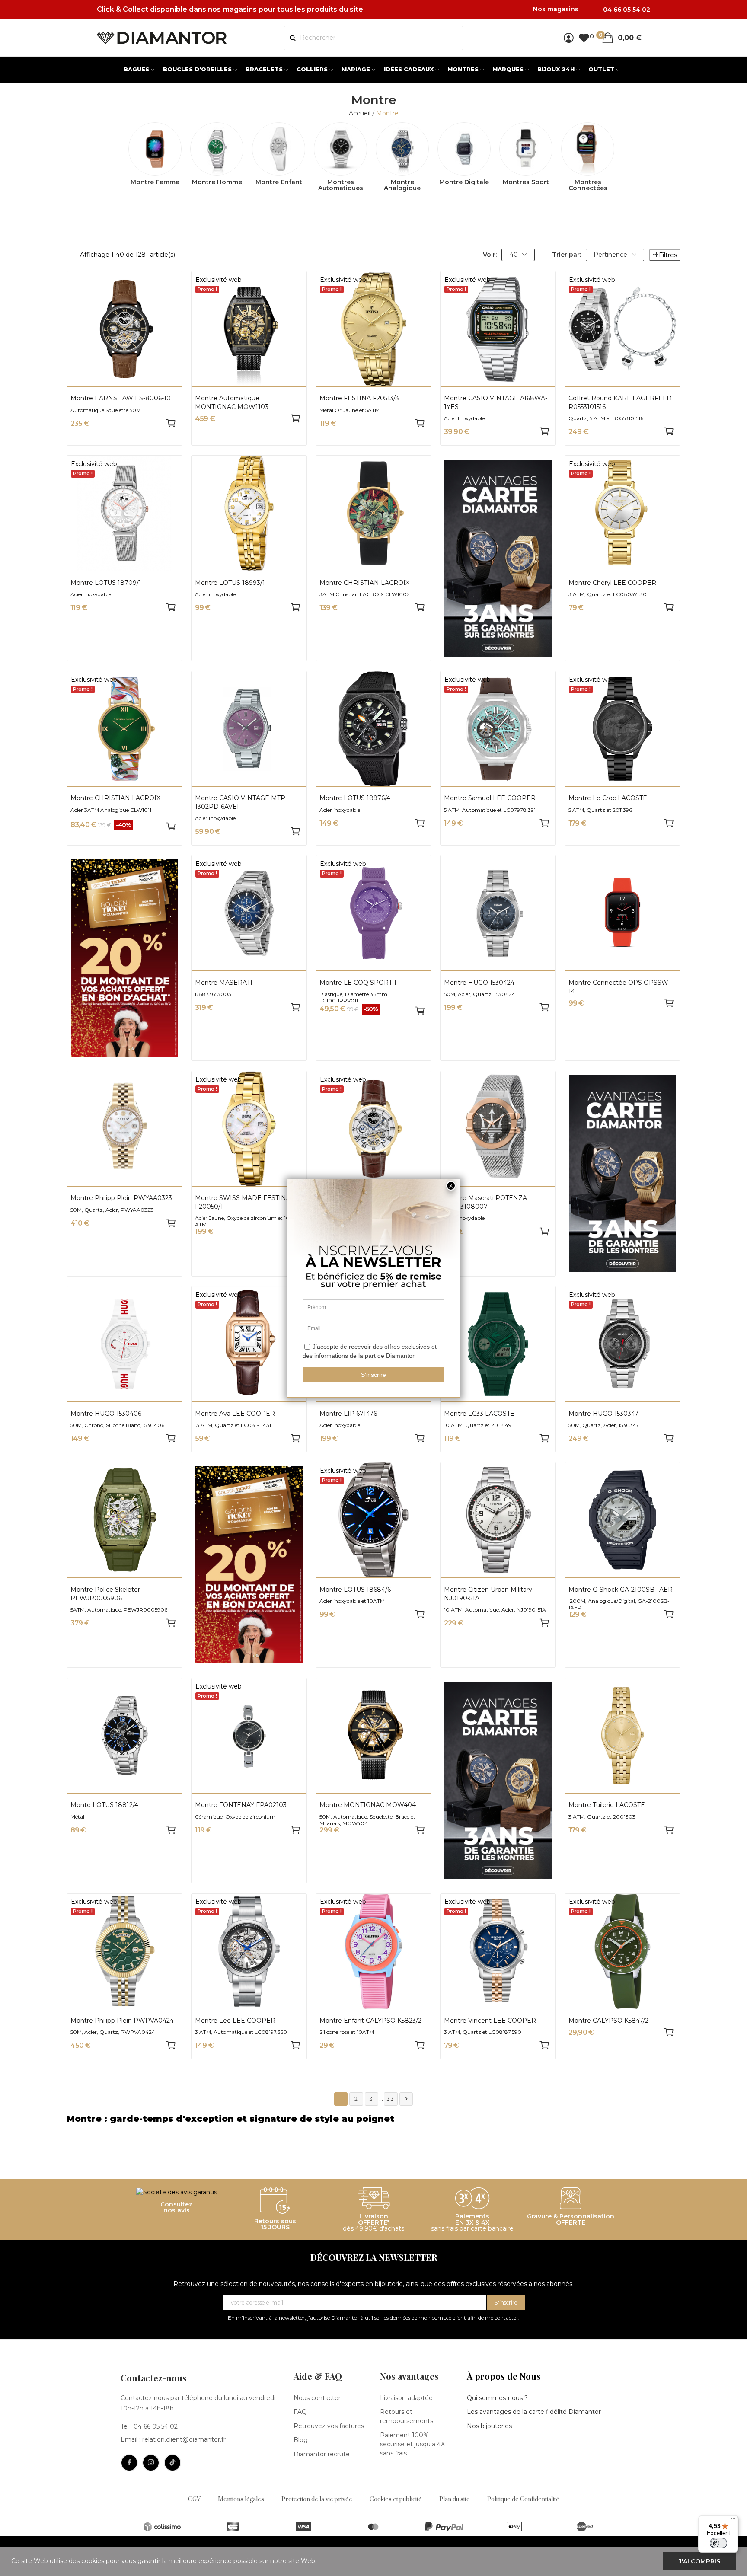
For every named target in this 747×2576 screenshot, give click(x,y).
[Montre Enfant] (279, 149)
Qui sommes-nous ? (497, 2398)
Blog (301, 2440)
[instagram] (151, 2463)
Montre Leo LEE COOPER (235, 2021)
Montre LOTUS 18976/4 (355, 798)
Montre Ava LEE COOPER (235, 1414)
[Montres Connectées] (588, 149)
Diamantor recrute (322, 2454)
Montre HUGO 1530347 (603, 1414)
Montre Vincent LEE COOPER (490, 2021)
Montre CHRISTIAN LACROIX (364, 583)
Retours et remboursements (407, 2416)
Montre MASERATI (224, 983)
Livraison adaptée (406, 2398)
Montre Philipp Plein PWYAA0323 (121, 1198)
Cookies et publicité (396, 2499)
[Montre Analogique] (402, 149)
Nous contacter (317, 2398)
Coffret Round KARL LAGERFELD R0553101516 (620, 402)
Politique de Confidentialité (523, 2499)
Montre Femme (155, 182)
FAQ (300, 2412)
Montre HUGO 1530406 (106, 1414)
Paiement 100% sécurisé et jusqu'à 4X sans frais (412, 2444)
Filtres (668, 255)
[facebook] (129, 2463)
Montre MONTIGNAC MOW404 (368, 1805)
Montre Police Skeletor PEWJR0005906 (105, 1594)
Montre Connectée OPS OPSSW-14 (619, 987)
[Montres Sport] (526, 149)
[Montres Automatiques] (340, 149)
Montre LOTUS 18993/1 (230, 583)
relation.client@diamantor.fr (184, 2439)
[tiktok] (172, 2463)
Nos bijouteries (489, 2426)
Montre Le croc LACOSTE (608, 798)
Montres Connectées (588, 185)
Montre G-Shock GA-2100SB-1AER (621, 1590)
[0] (584, 38)
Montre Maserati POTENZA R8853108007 (485, 1202)
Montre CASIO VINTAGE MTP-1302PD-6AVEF (241, 802)
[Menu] (733, 2521)
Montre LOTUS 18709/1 (106, 583)
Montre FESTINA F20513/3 (359, 398)
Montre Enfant (279, 182)
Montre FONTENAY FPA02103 (241, 1805)
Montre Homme (217, 182)
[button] (373, 2119)
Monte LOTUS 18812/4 (104, 1805)
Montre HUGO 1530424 (479, 983)
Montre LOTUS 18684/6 (355, 1590)
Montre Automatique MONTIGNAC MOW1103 (232, 402)
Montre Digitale (464, 182)
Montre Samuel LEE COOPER (490, 798)
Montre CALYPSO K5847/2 (608, 2021)
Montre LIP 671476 (348, 1414)
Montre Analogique (402, 185)
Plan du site (455, 2499)
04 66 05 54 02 (156, 2426)
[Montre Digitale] (464, 149)
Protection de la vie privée (317, 2499)
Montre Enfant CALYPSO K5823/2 (370, 2021)
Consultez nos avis (176, 2207)
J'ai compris (699, 2561)
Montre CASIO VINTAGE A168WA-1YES (496, 402)
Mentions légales (241, 2499)
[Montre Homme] (217, 149)
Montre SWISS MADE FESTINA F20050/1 (243, 1202)
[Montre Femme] (155, 149)
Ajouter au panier (171, 423)
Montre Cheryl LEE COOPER (612, 583)
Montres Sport (526, 182)
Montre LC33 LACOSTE (479, 1414)
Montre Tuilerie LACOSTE (607, 1805)
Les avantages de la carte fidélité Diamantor (534, 2412)
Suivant (406, 2099)
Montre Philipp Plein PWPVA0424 (122, 2021)
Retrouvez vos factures (329, 2426)
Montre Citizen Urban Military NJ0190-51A (488, 1594)
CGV (194, 2499)
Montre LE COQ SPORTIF (359, 983)
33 (391, 2099)
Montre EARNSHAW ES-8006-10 (121, 398)
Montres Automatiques (341, 185)
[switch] (718, 2543)
